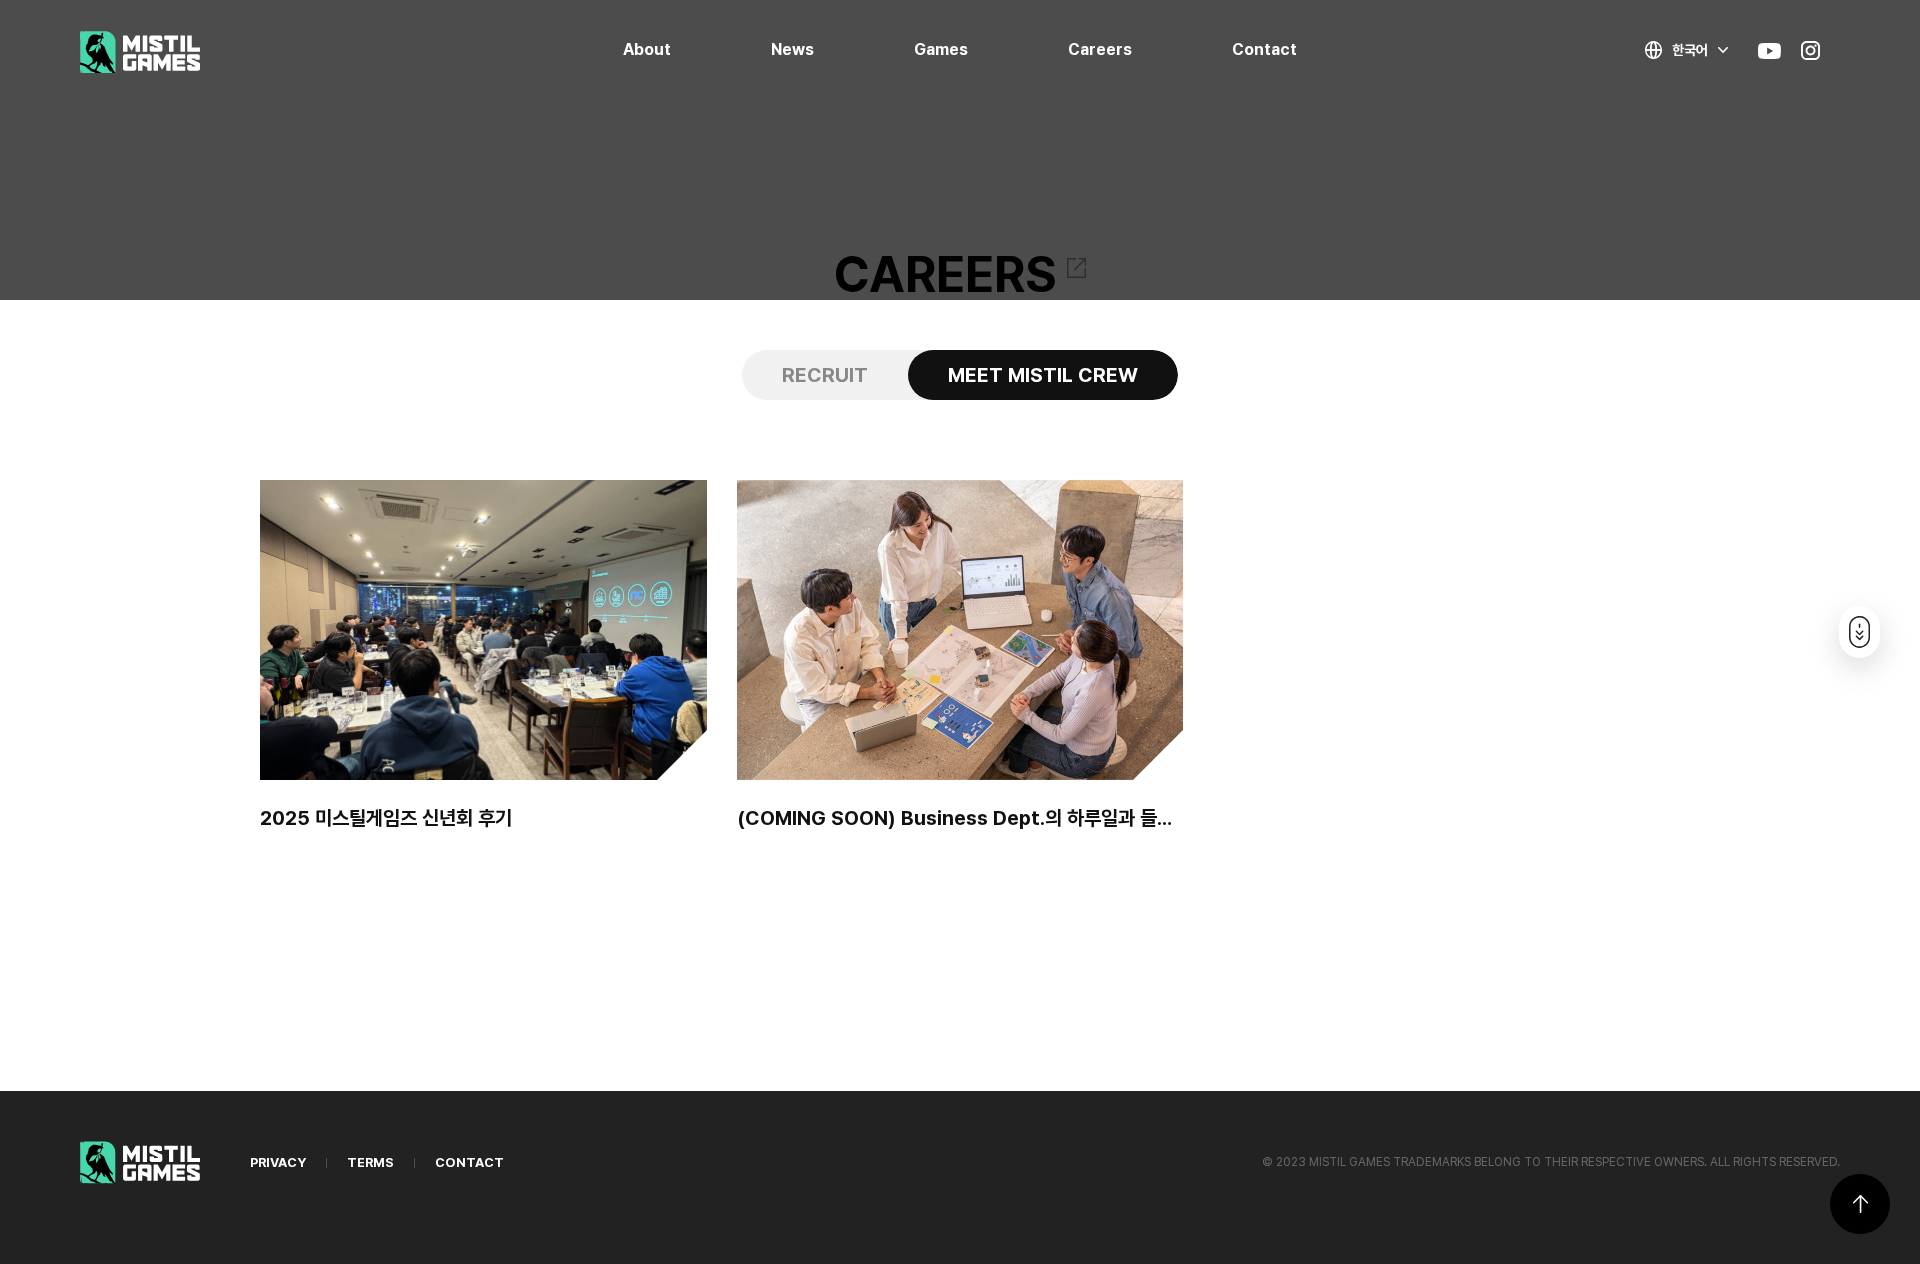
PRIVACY (278, 1162)
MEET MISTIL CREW (1043, 375)
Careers (1100, 49)
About (647, 49)
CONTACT (469, 1162)
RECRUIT (825, 375)
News (792, 49)
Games (941, 49)
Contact (1264, 49)
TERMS (370, 1162)
